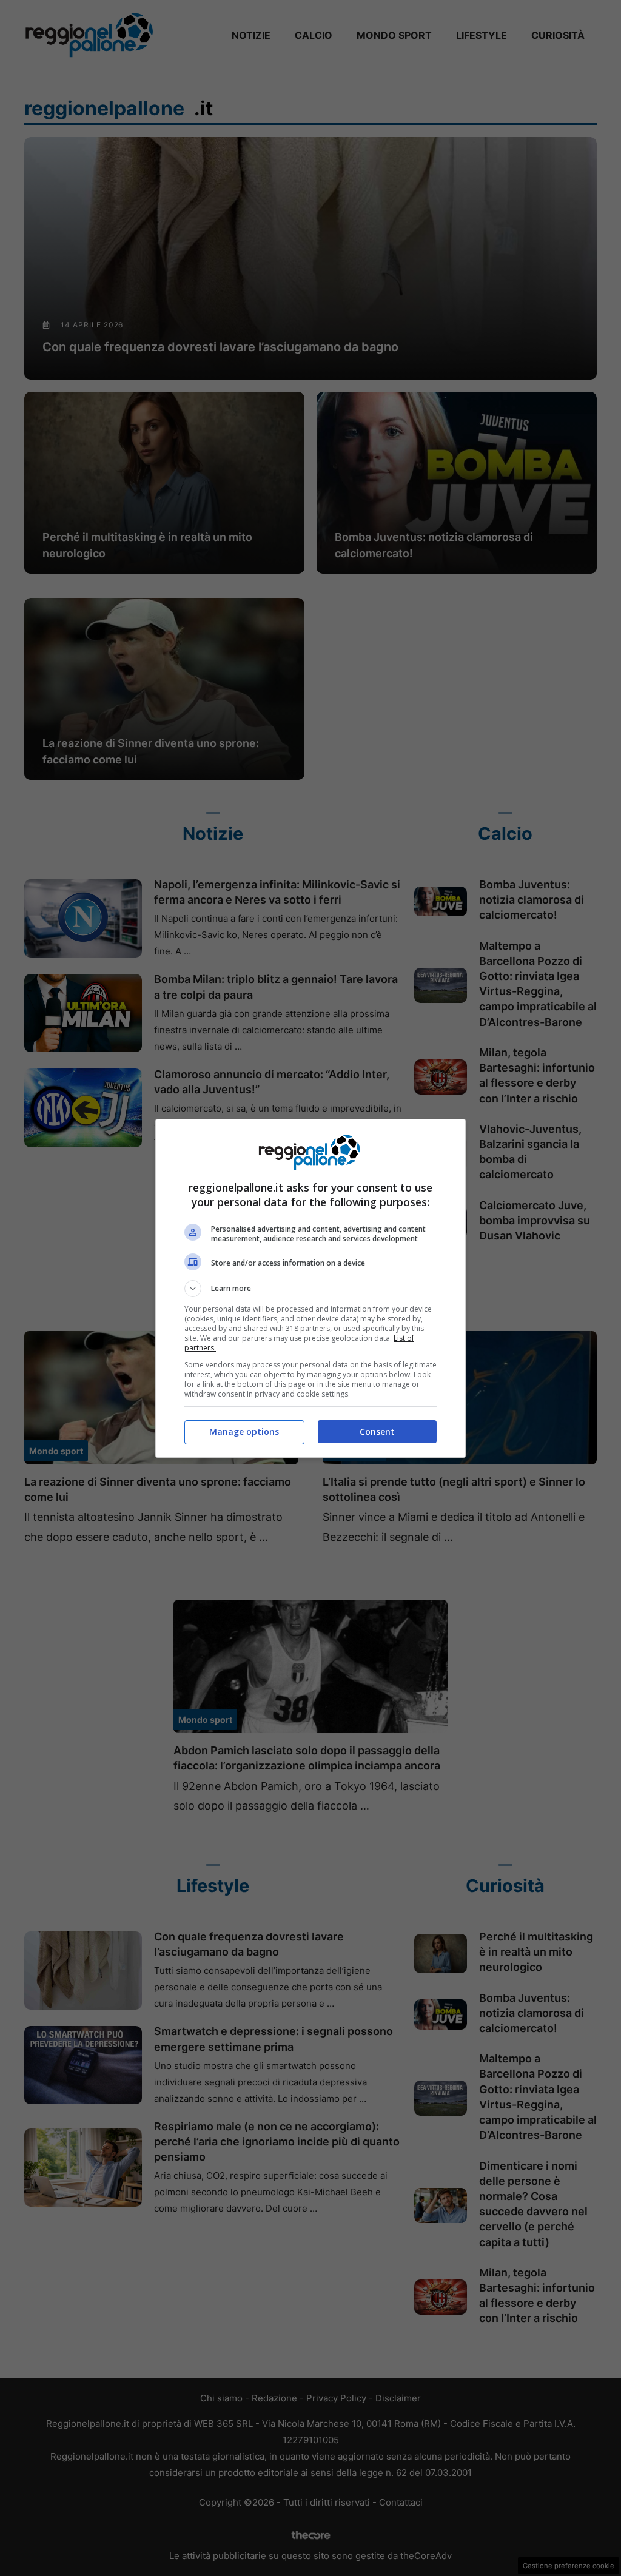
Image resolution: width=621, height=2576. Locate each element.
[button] (310, 1289)
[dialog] (310, 1288)
